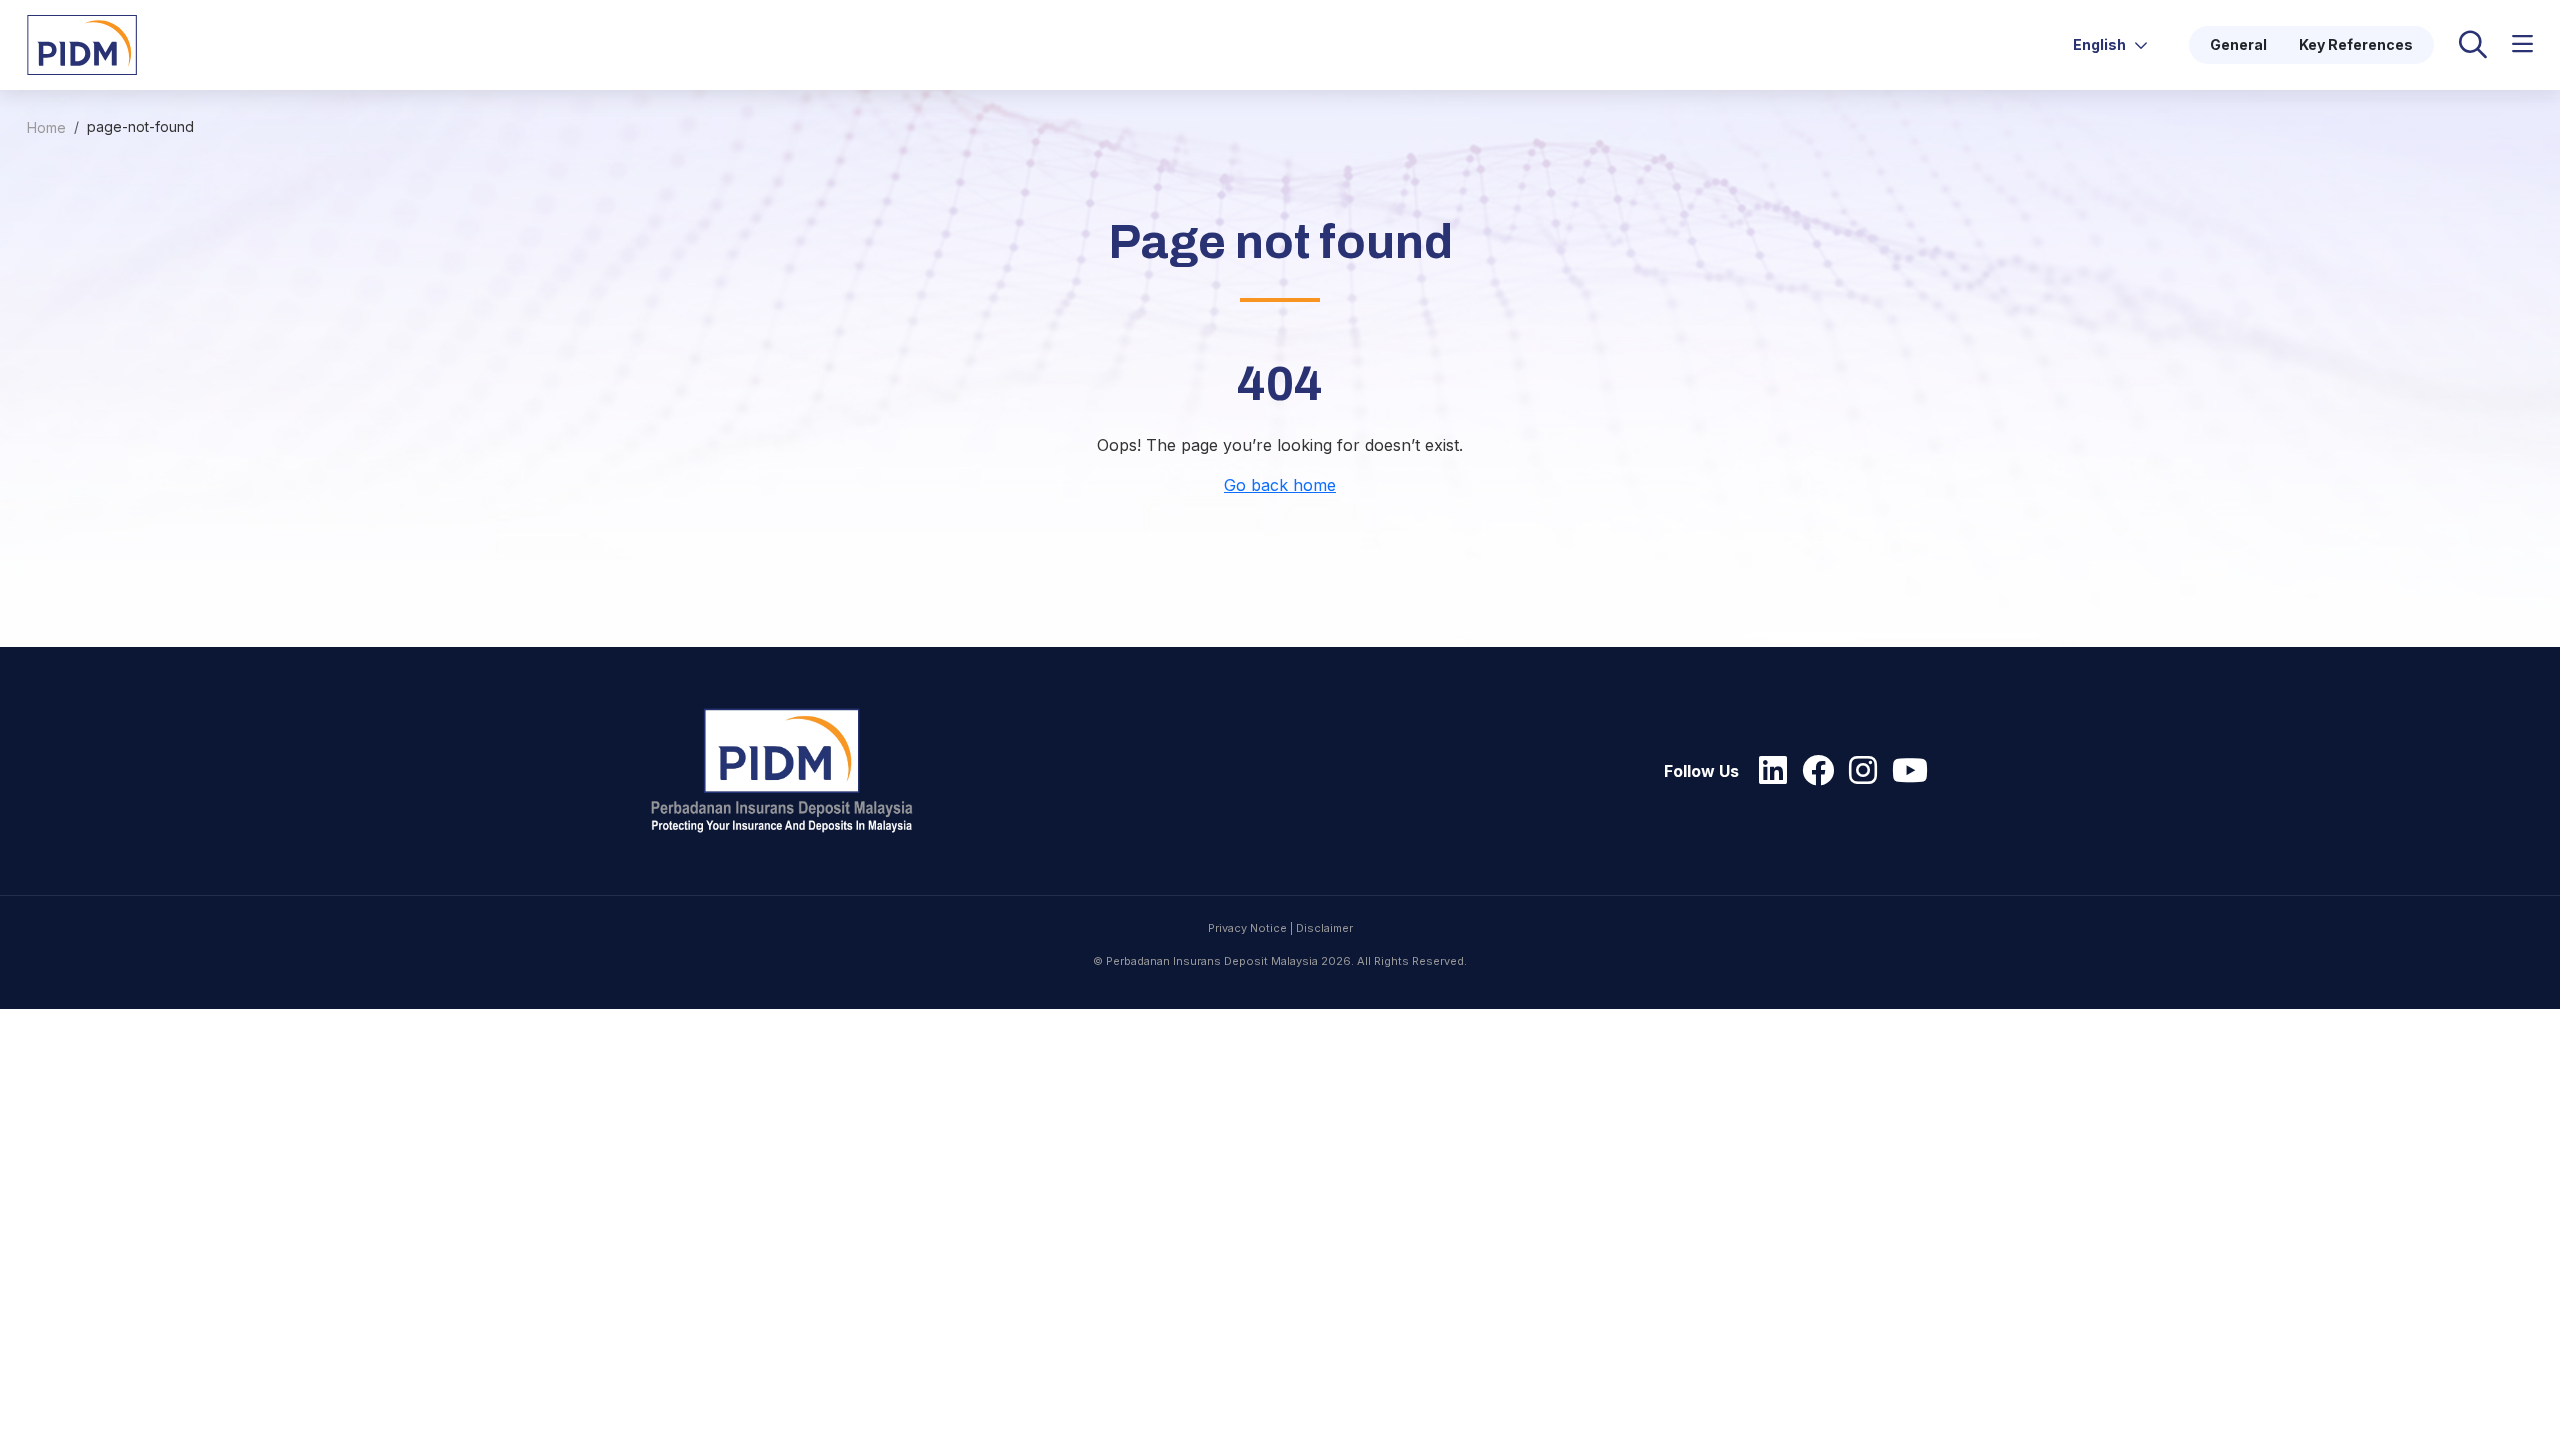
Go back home (1280, 485)
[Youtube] (1905, 771)
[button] (2522, 44)
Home (46, 127)
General (2238, 44)
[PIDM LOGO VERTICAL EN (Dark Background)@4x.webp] (791, 771)
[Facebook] (1813, 771)
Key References (2356, 44)
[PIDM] (82, 43)
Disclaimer (1324, 928)
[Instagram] (1858, 771)
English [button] (2101, 44)
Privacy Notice (1247, 928)
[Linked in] (1768, 771)
